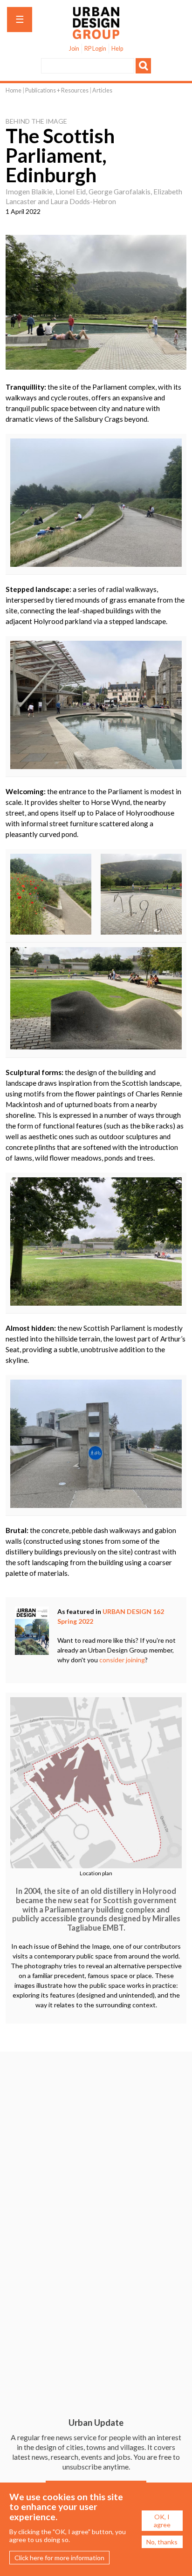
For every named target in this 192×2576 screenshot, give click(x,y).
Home (14, 90)
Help (117, 49)
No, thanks (162, 2542)
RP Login (95, 49)
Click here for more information (59, 2558)
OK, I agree (162, 2521)
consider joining (122, 1660)
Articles (102, 90)
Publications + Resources (57, 90)
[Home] (96, 34)
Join (74, 49)
